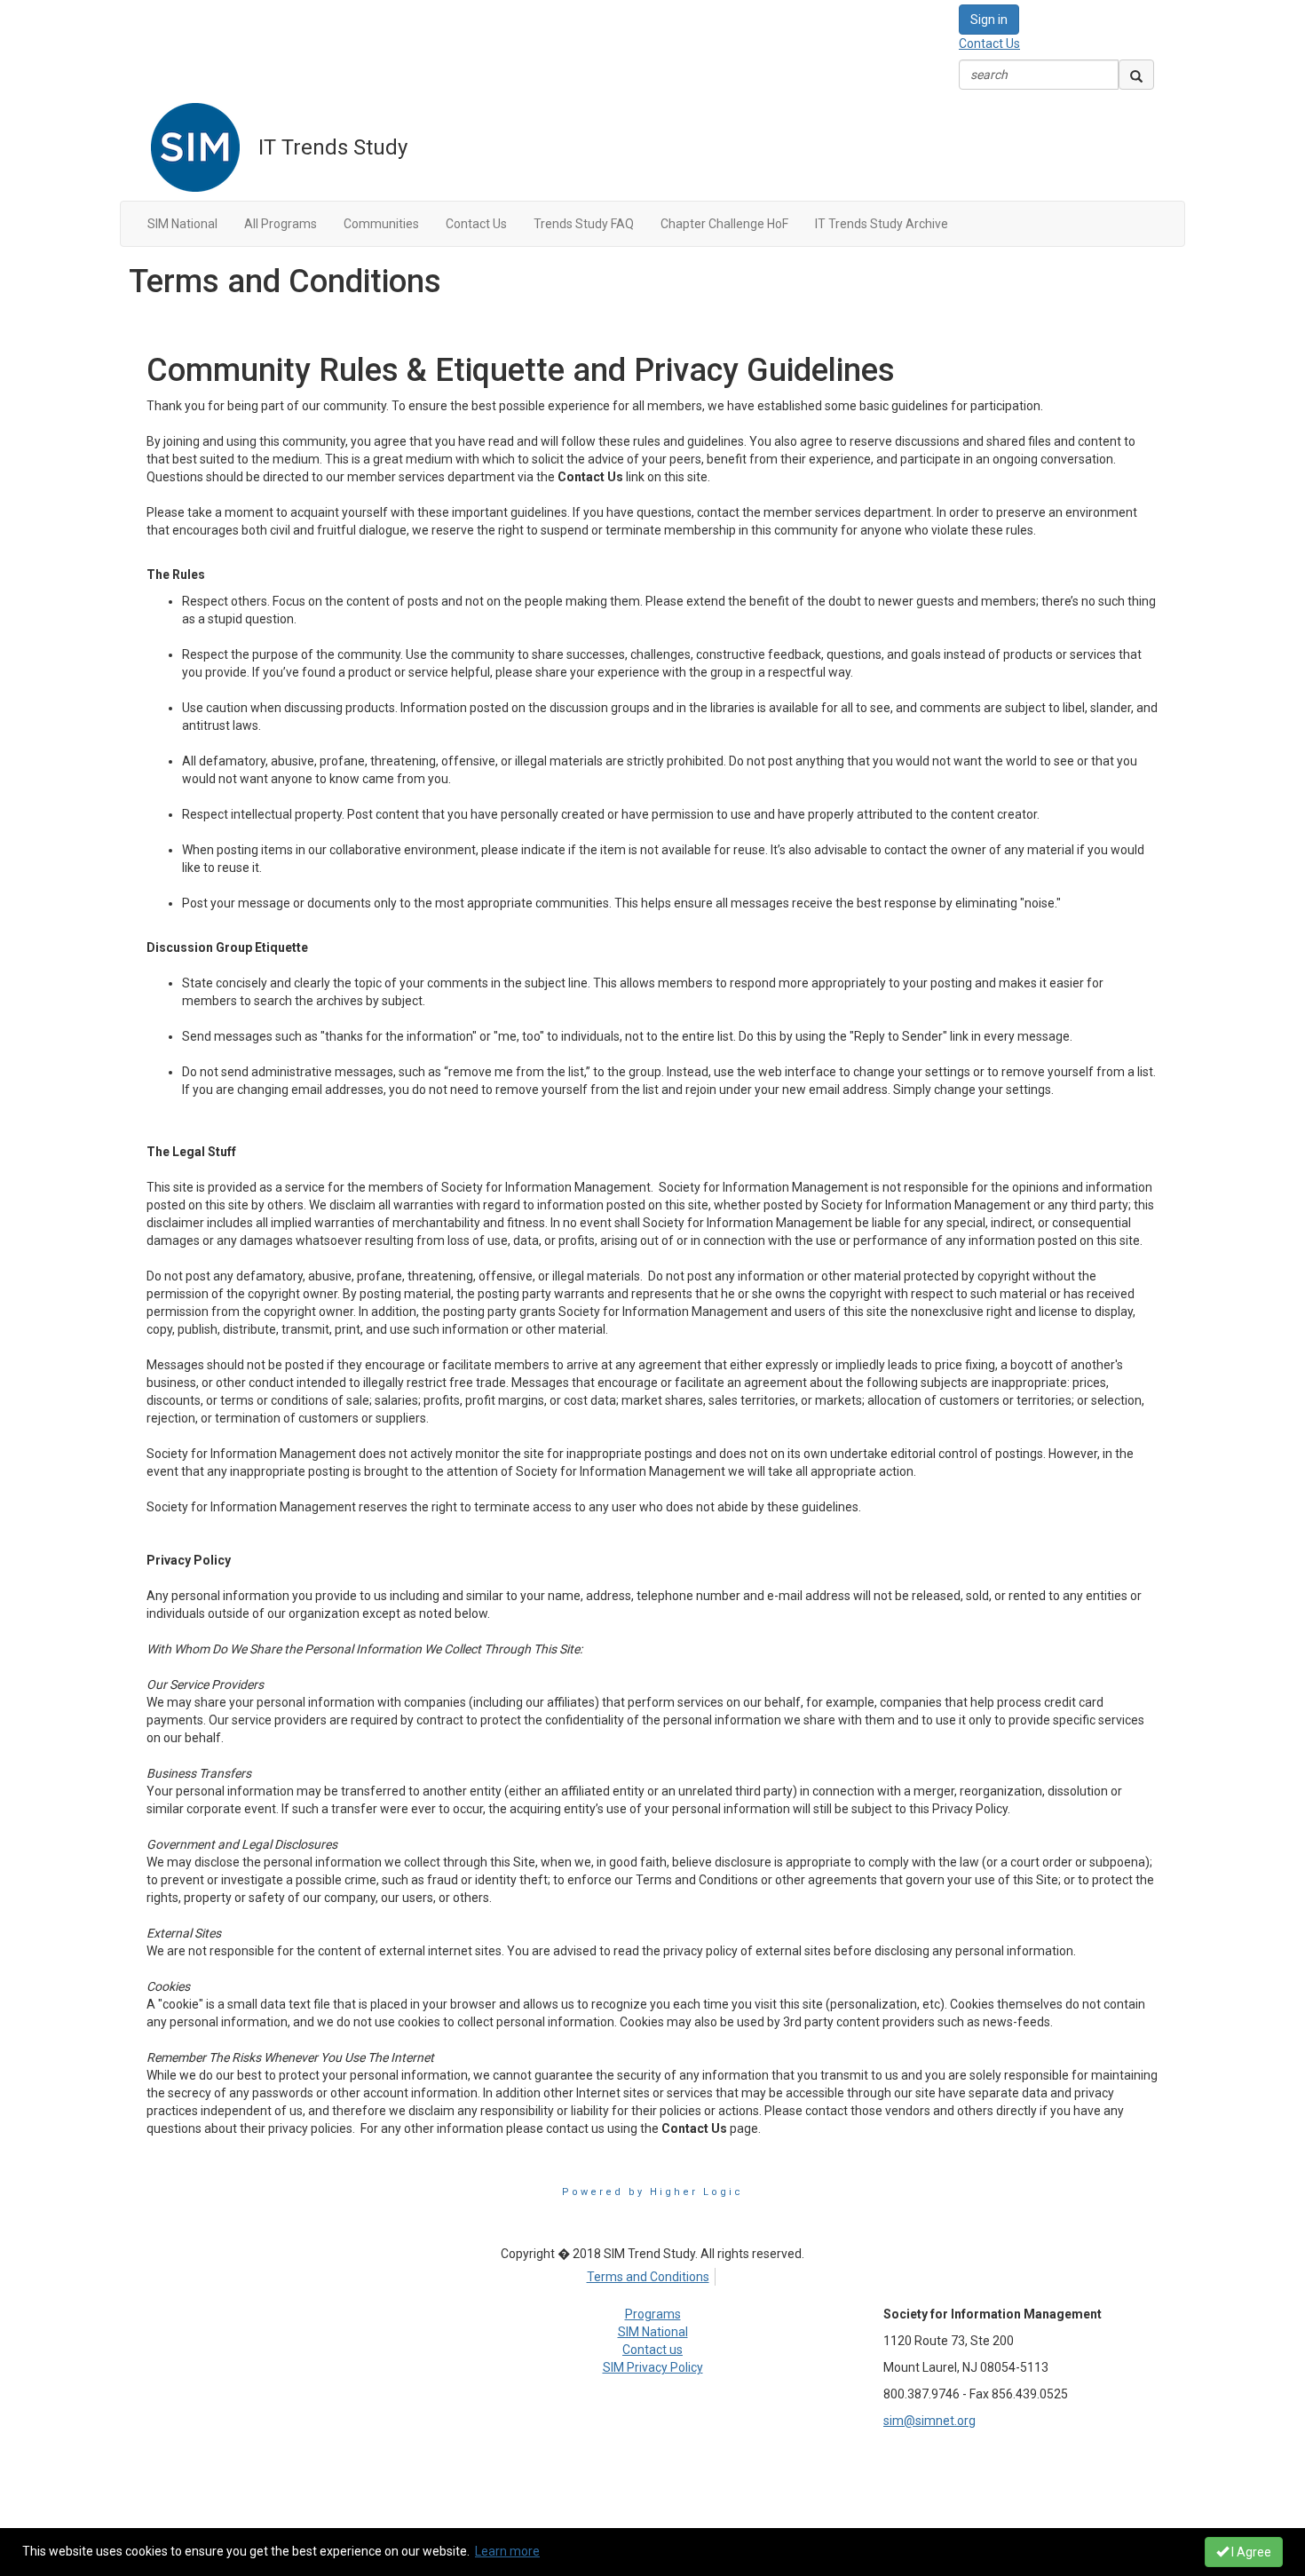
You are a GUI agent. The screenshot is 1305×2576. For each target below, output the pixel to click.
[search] (1136, 75)
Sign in (989, 20)
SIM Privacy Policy (653, 2367)
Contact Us (989, 44)
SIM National (653, 2332)
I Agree (1250, 2552)
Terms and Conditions (648, 2277)
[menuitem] (652, 2274)
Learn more (507, 2551)
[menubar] (652, 2274)
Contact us (652, 2350)
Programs (653, 2314)
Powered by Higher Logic (652, 2192)
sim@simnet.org (929, 2421)
